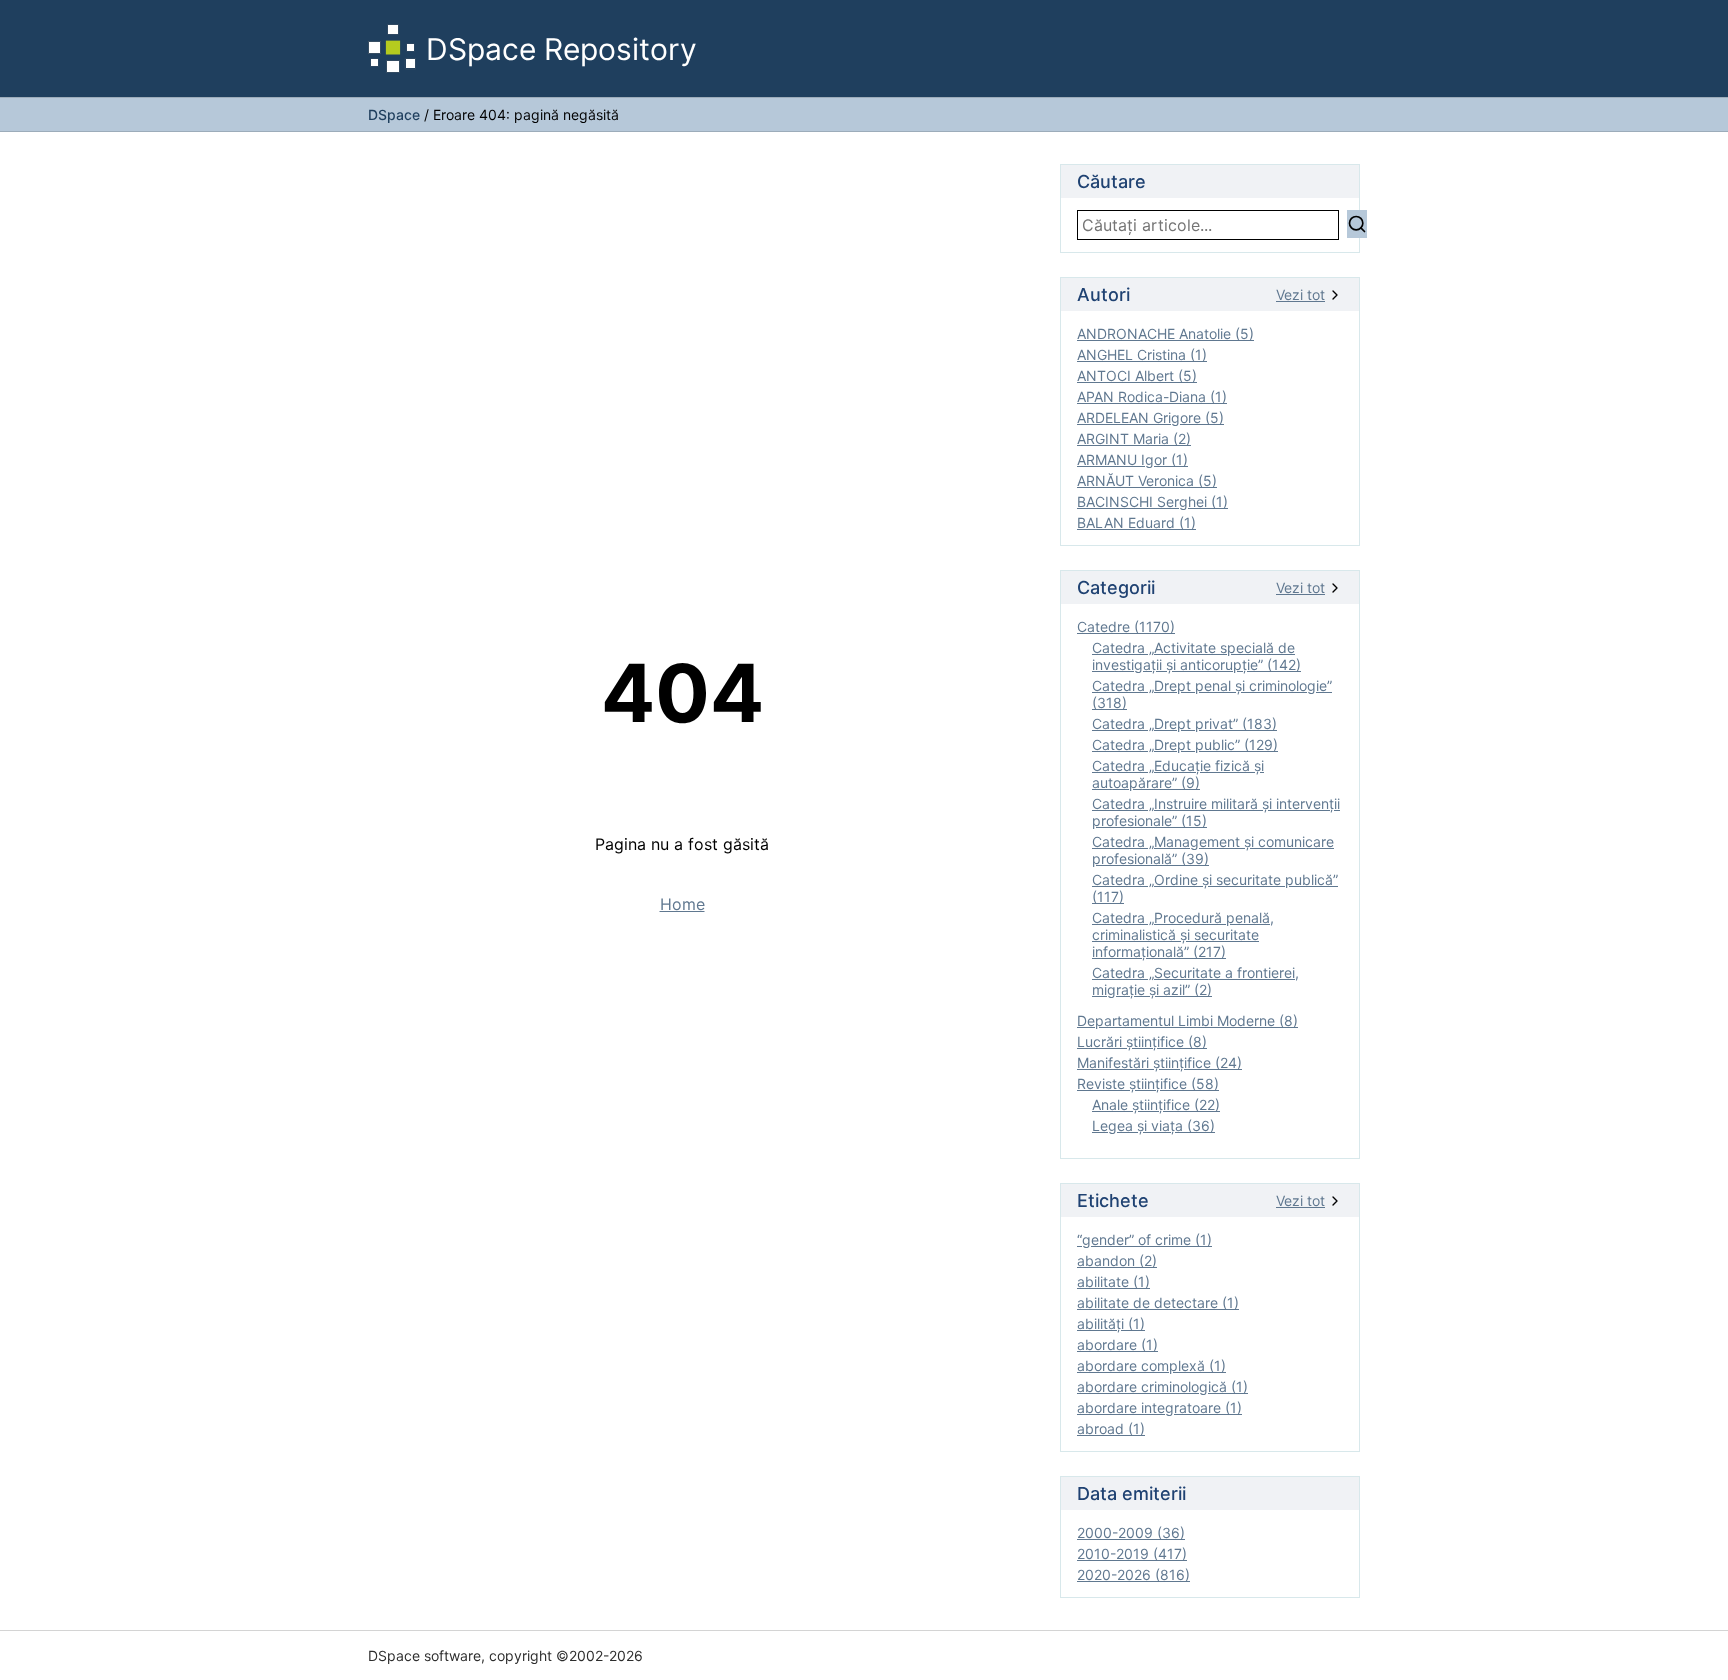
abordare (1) (1117, 1344)
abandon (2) (1117, 1260)
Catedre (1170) (1126, 626)
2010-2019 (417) (1132, 1553)
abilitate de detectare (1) (1158, 1302)
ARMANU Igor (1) (1132, 459)
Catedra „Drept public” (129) (1185, 744)
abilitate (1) (1113, 1281)
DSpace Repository (561, 49)
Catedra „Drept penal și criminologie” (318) (1212, 694)
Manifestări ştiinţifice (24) (1159, 1062)
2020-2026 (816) (1133, 1574)
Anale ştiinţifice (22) (1156, 1104)
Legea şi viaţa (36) (1153, 1125)
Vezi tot (1300, 294)
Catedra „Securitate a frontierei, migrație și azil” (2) (1195, 981)
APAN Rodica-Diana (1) (1152, 396)
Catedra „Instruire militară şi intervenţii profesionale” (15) (1216, 812)
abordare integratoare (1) (1159, 1407)
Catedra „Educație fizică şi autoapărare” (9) (1178, 774)
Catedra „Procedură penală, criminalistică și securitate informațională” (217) (1183, 934)
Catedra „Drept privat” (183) (1184, 723)
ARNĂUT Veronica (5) (1147, 480)
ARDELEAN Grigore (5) (1150, 417)
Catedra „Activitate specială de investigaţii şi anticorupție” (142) (1196, 656)
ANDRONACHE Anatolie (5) (1165, 333)
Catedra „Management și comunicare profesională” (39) (1213, 850)
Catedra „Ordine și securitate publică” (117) (1215, 888)
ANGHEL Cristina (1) (1142, 354)
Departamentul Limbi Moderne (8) (1187, 1020)
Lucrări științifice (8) (1142, 1041)
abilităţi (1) (1111, 1323)
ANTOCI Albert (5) (1137, 375)
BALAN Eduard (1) (1136, 522)
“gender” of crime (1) (1144, 1239)
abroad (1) (1111, 1428)
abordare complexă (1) (1151, 1365)
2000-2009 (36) (1131, 1532)
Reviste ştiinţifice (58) (1148, 1083)
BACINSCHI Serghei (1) (1152, 501)
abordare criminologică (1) (1162, 1386)
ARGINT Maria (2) (1134, 438)
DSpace (394, 114)
